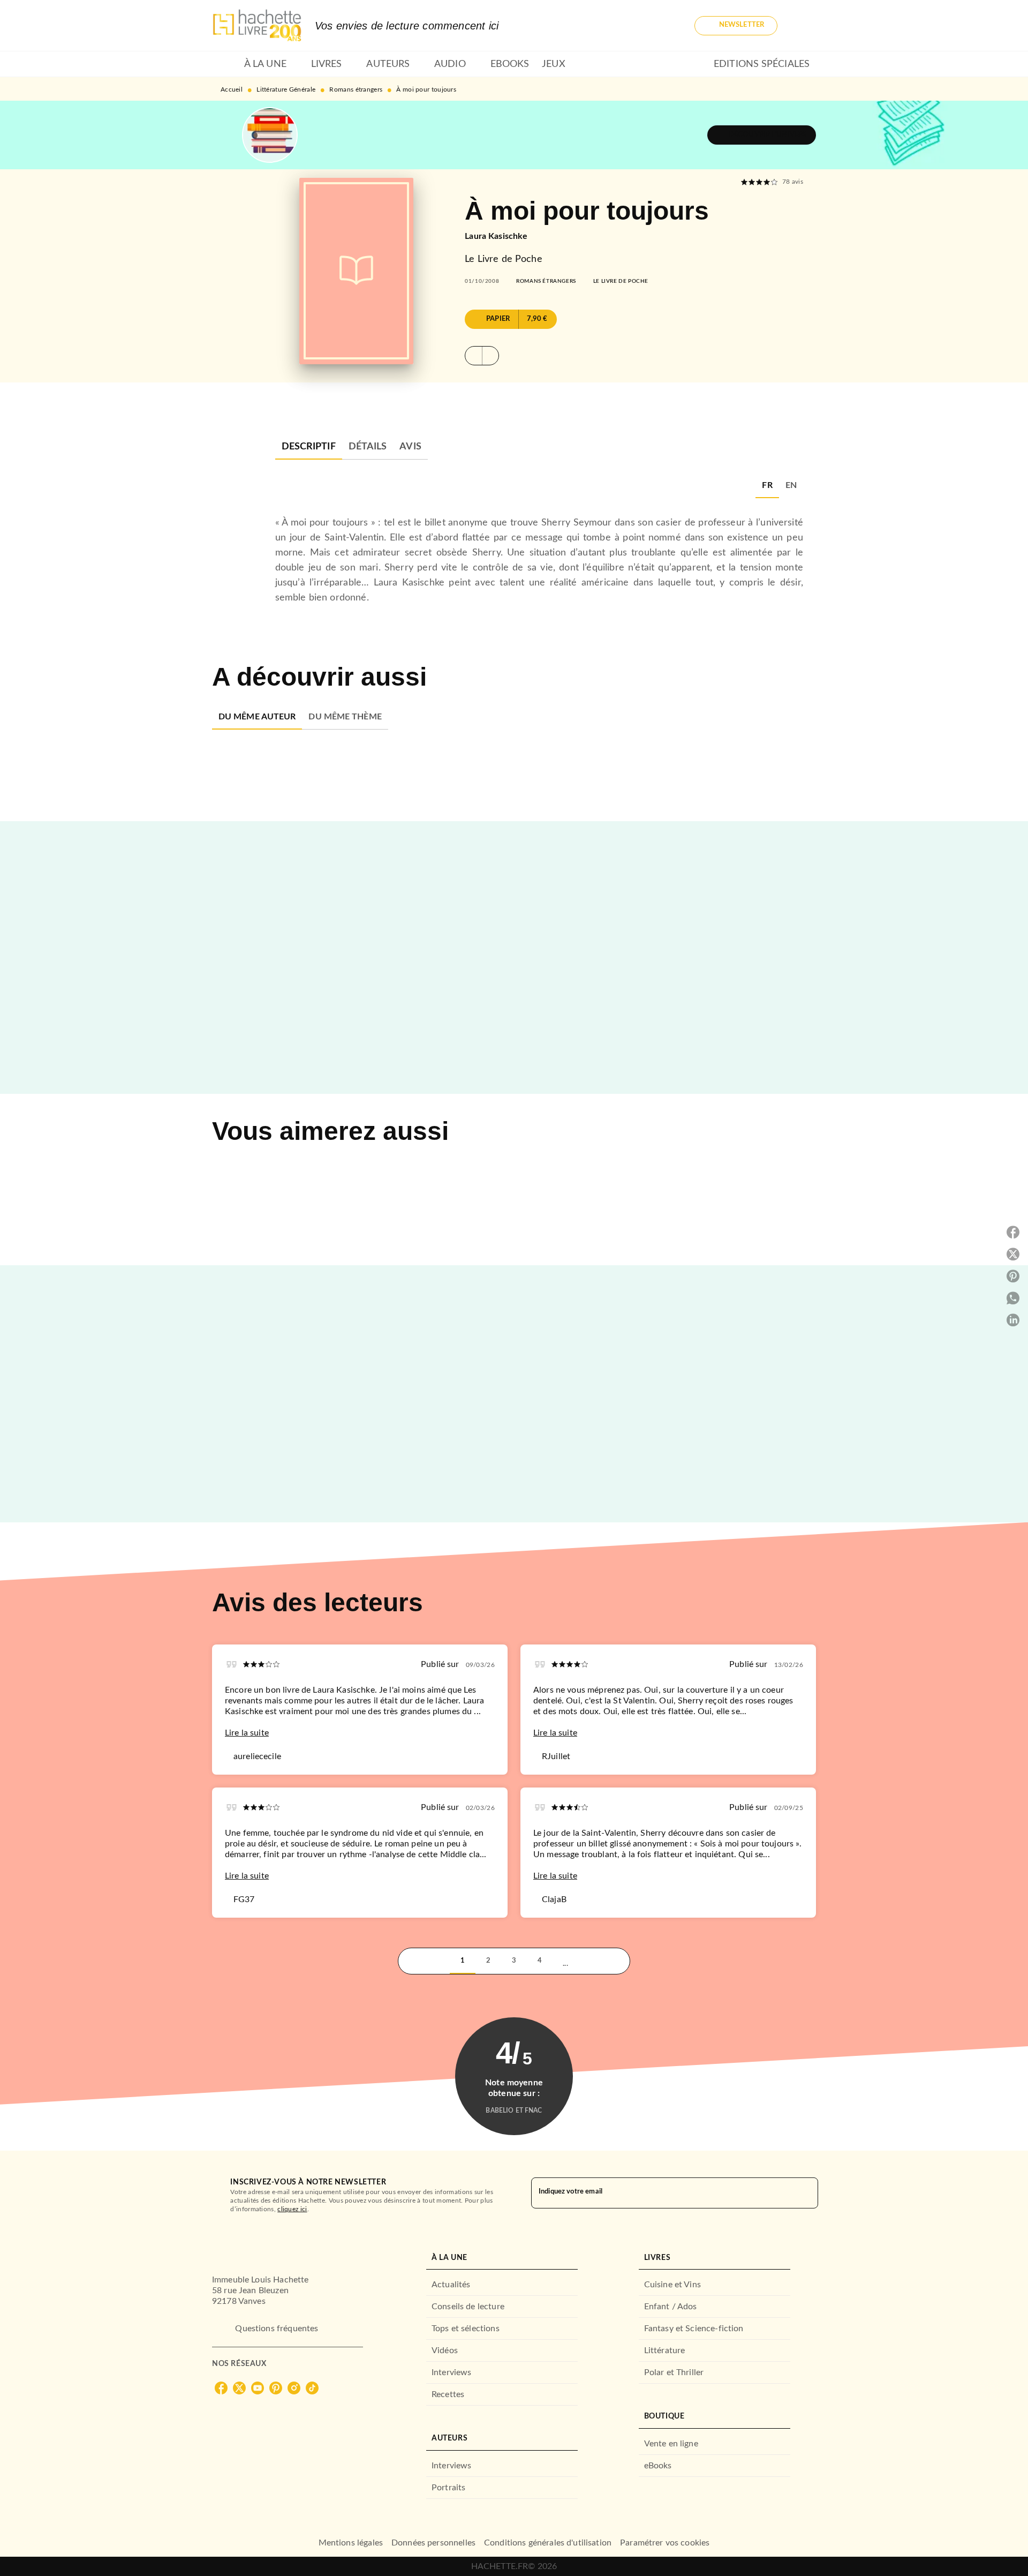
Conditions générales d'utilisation (548, 2543)
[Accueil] (257, 25)
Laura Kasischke (496, 236)
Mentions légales (351, 2543)
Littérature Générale (286, 89)
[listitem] (221, 2388)
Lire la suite (247, 1733)
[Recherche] (803, 26)
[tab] (225, 64)
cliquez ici (292, 2209)
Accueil (232, 89)
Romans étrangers (356, 89)
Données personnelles (433, 2543)
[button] (736, 26)
